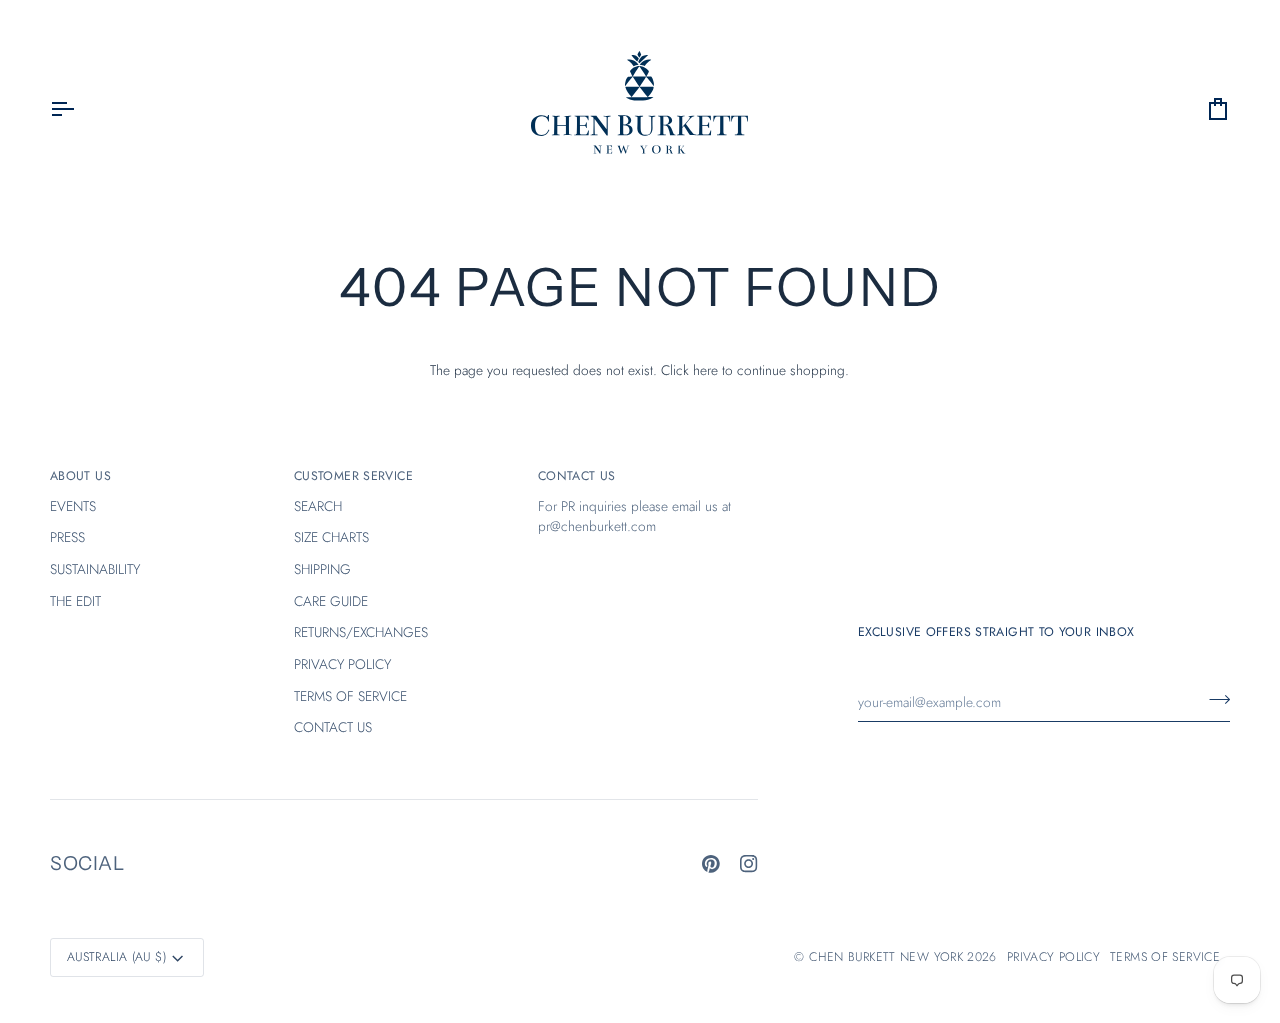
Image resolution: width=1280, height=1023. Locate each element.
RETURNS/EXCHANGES (361, 632)
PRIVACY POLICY (342, 664)
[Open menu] (80, 109)
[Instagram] (749, 864)
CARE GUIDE (331, 601)
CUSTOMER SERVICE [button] (353, 476)
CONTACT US (333, 727)
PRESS (67, 537)
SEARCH (318, 506)
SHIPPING (322, 569)
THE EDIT (75, 601)
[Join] (1213, 700)
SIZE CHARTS (331, 537)
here (705, 370)
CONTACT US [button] (577, 476)
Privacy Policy (1053, 957)
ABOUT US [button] (80, 476)
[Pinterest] (711, 864)
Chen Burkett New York (886, 957)
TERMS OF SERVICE (350, 696)
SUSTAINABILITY (95, 569)
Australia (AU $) (116, 957)
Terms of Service (1165, 957)
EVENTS (73, 506)
